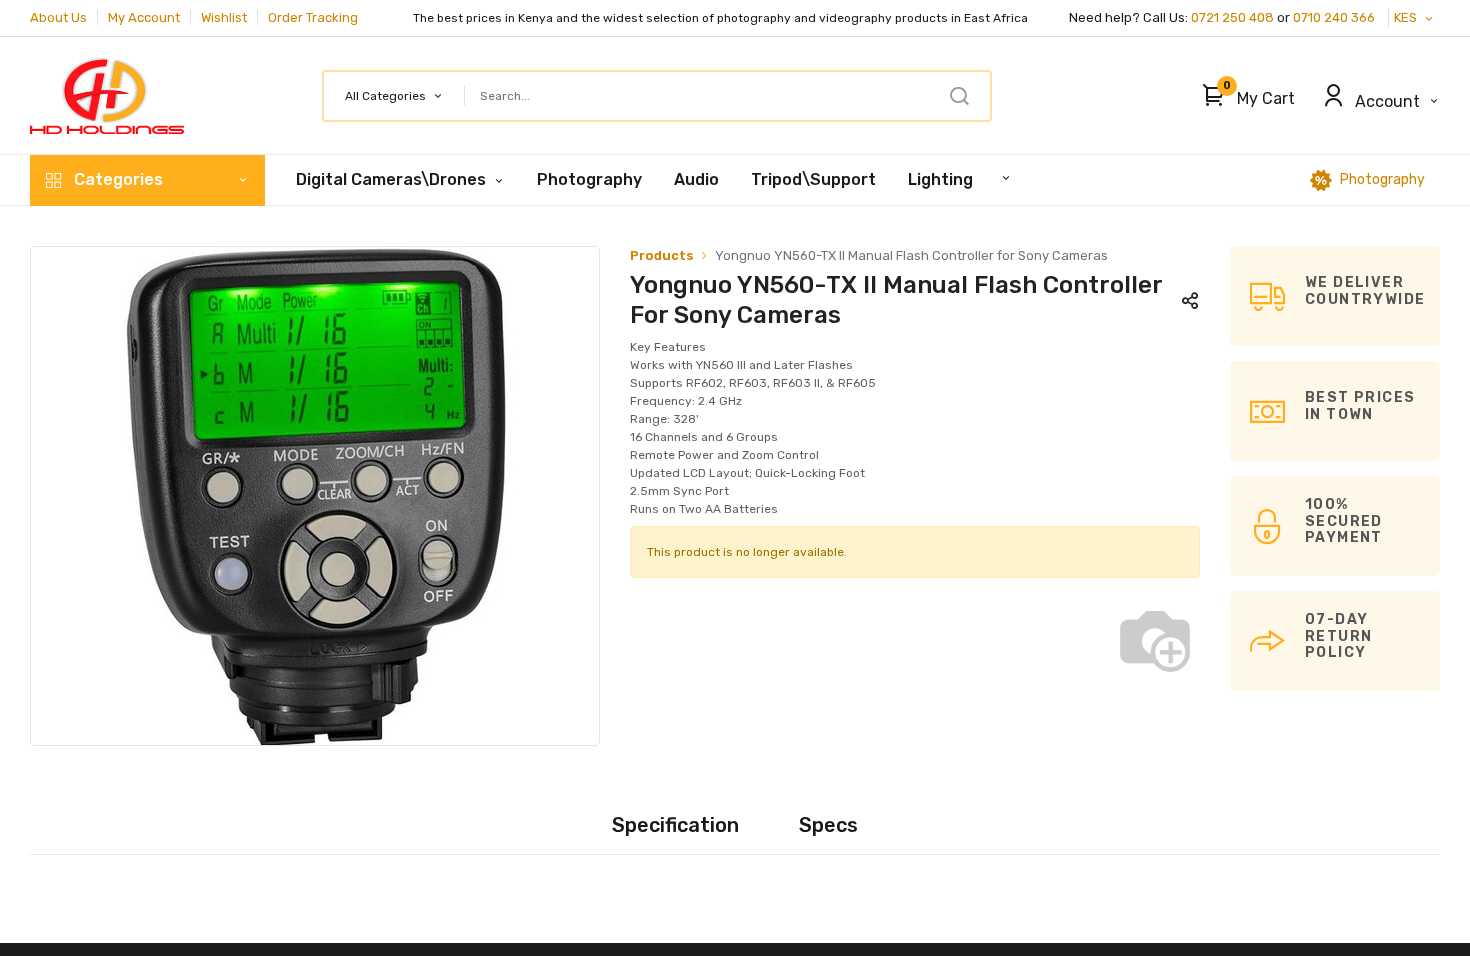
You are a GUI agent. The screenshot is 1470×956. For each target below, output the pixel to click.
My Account (144, 17)
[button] (1243, 96)
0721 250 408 (1232, 17)
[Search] (959, 96)
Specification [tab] (675, 825)
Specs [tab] (828, 825)
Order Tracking (313, 17)
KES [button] (1407, 17)
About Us (58, 17)
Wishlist (224, 17)
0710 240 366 (1335, 17)
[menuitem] (589, 180)
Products (662, 255)
